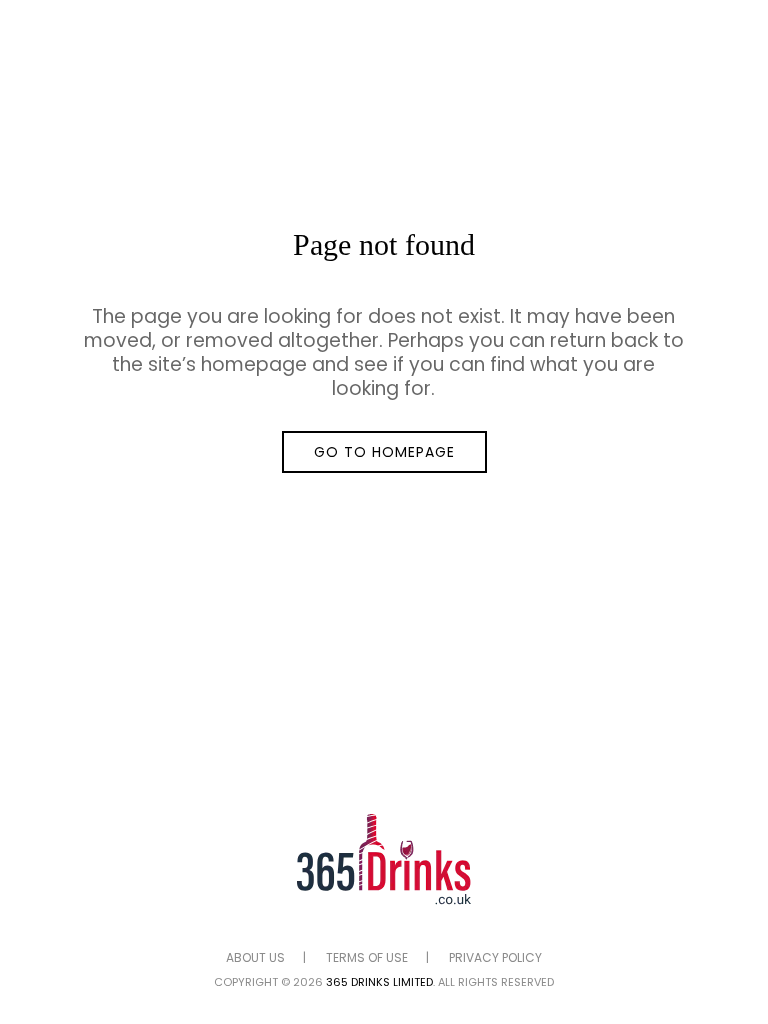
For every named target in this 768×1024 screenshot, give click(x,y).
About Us (255, 957)
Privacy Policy (495, 957)
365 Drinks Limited (379, 982)
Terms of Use (367, 957)
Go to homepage (384, 452)
